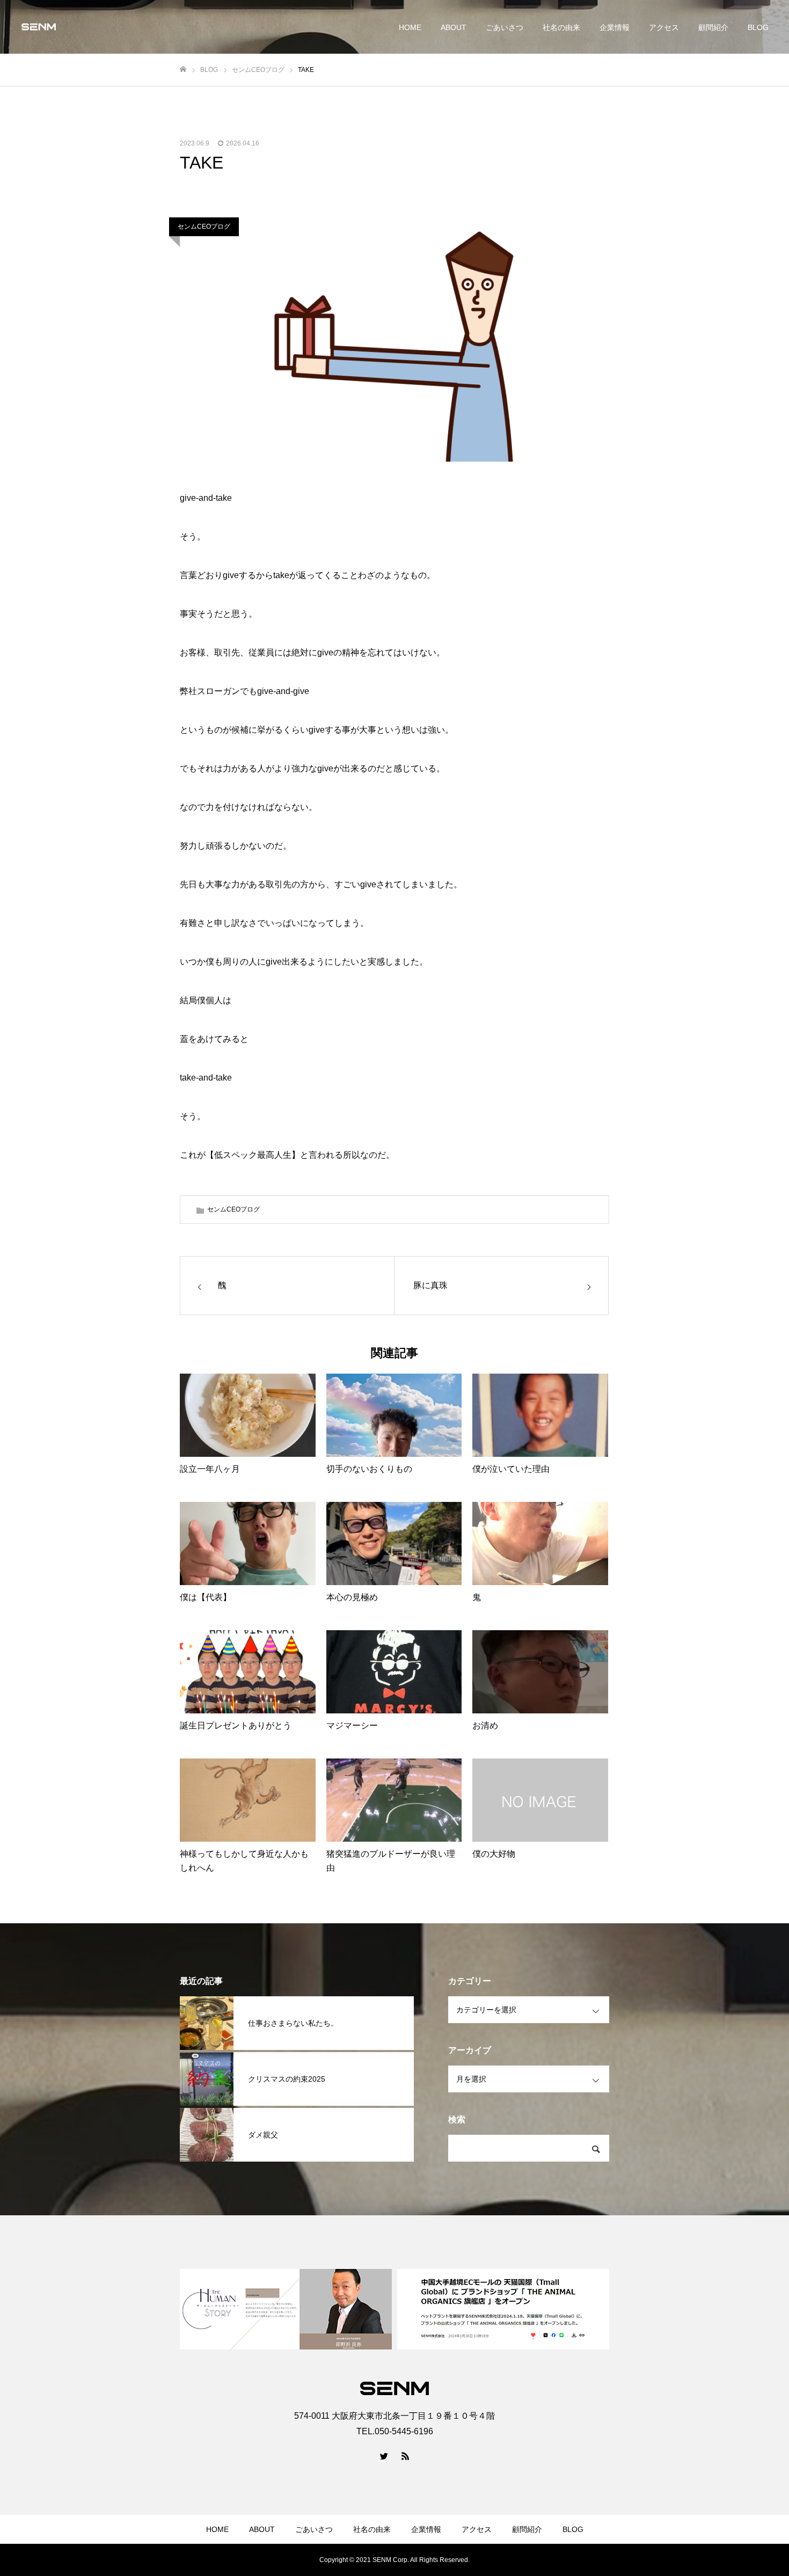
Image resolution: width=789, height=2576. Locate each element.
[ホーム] (183, 70)
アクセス (664, 27)
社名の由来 (561, 27)
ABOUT (454, 27)
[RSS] (405, 2456)
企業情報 (615, 27)
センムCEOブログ (204, 227)
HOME (410, 27)
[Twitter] (384, 2456)
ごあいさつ (505, 27)
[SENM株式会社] (39, 27)
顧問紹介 (713, 27)
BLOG (758, 27)
